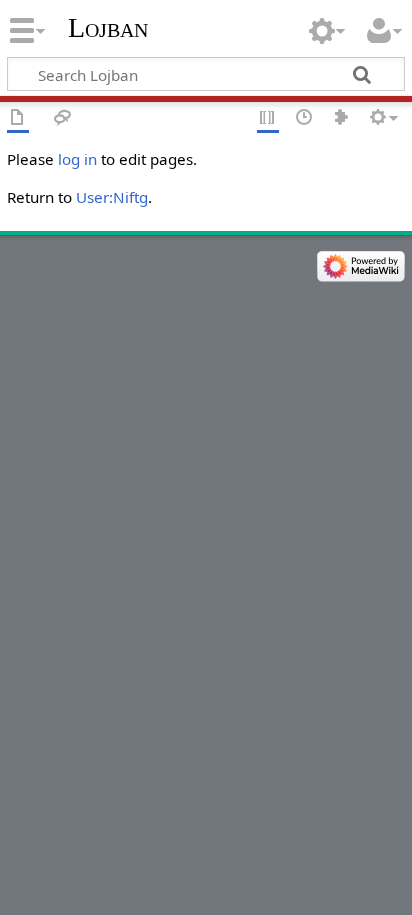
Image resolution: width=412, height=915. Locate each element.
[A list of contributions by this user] (342, 118)
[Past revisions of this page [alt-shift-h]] (305, 118)
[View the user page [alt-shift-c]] (18, 118)
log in (77, 159)
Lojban (108, 27)
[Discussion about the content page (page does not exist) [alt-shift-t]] (63, 118)
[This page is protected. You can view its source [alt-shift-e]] (268, 118)
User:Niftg (112, 197)
